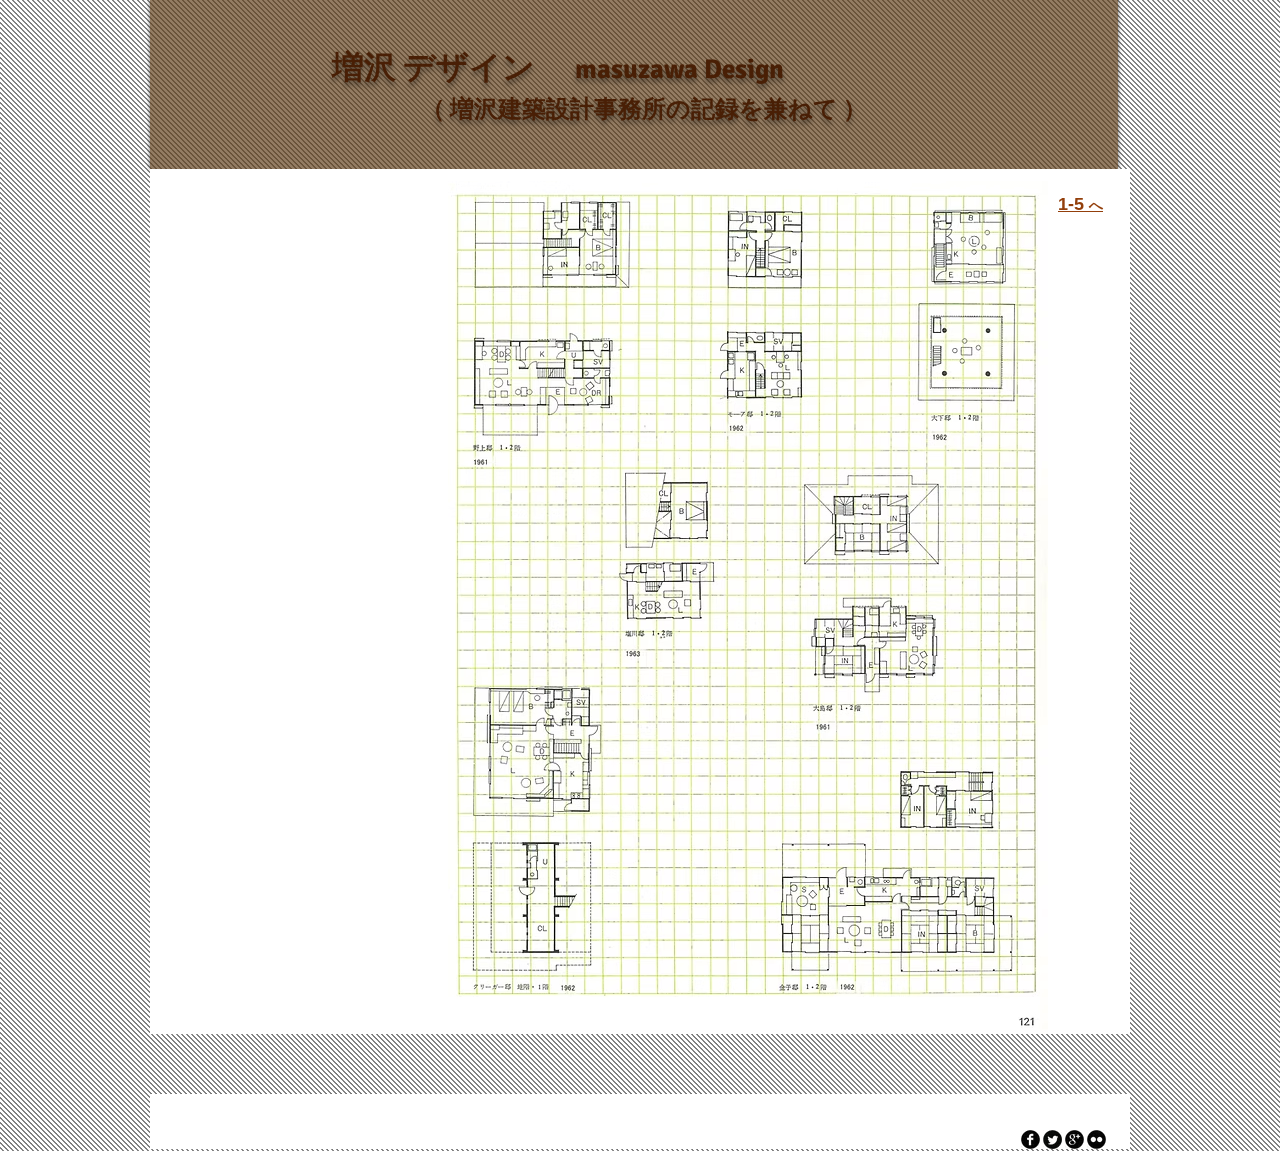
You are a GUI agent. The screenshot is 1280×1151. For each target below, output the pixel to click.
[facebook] (1030, 1139)
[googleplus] (1074, 1139)
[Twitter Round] (1052, 1139)
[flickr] (1096, 1139)
